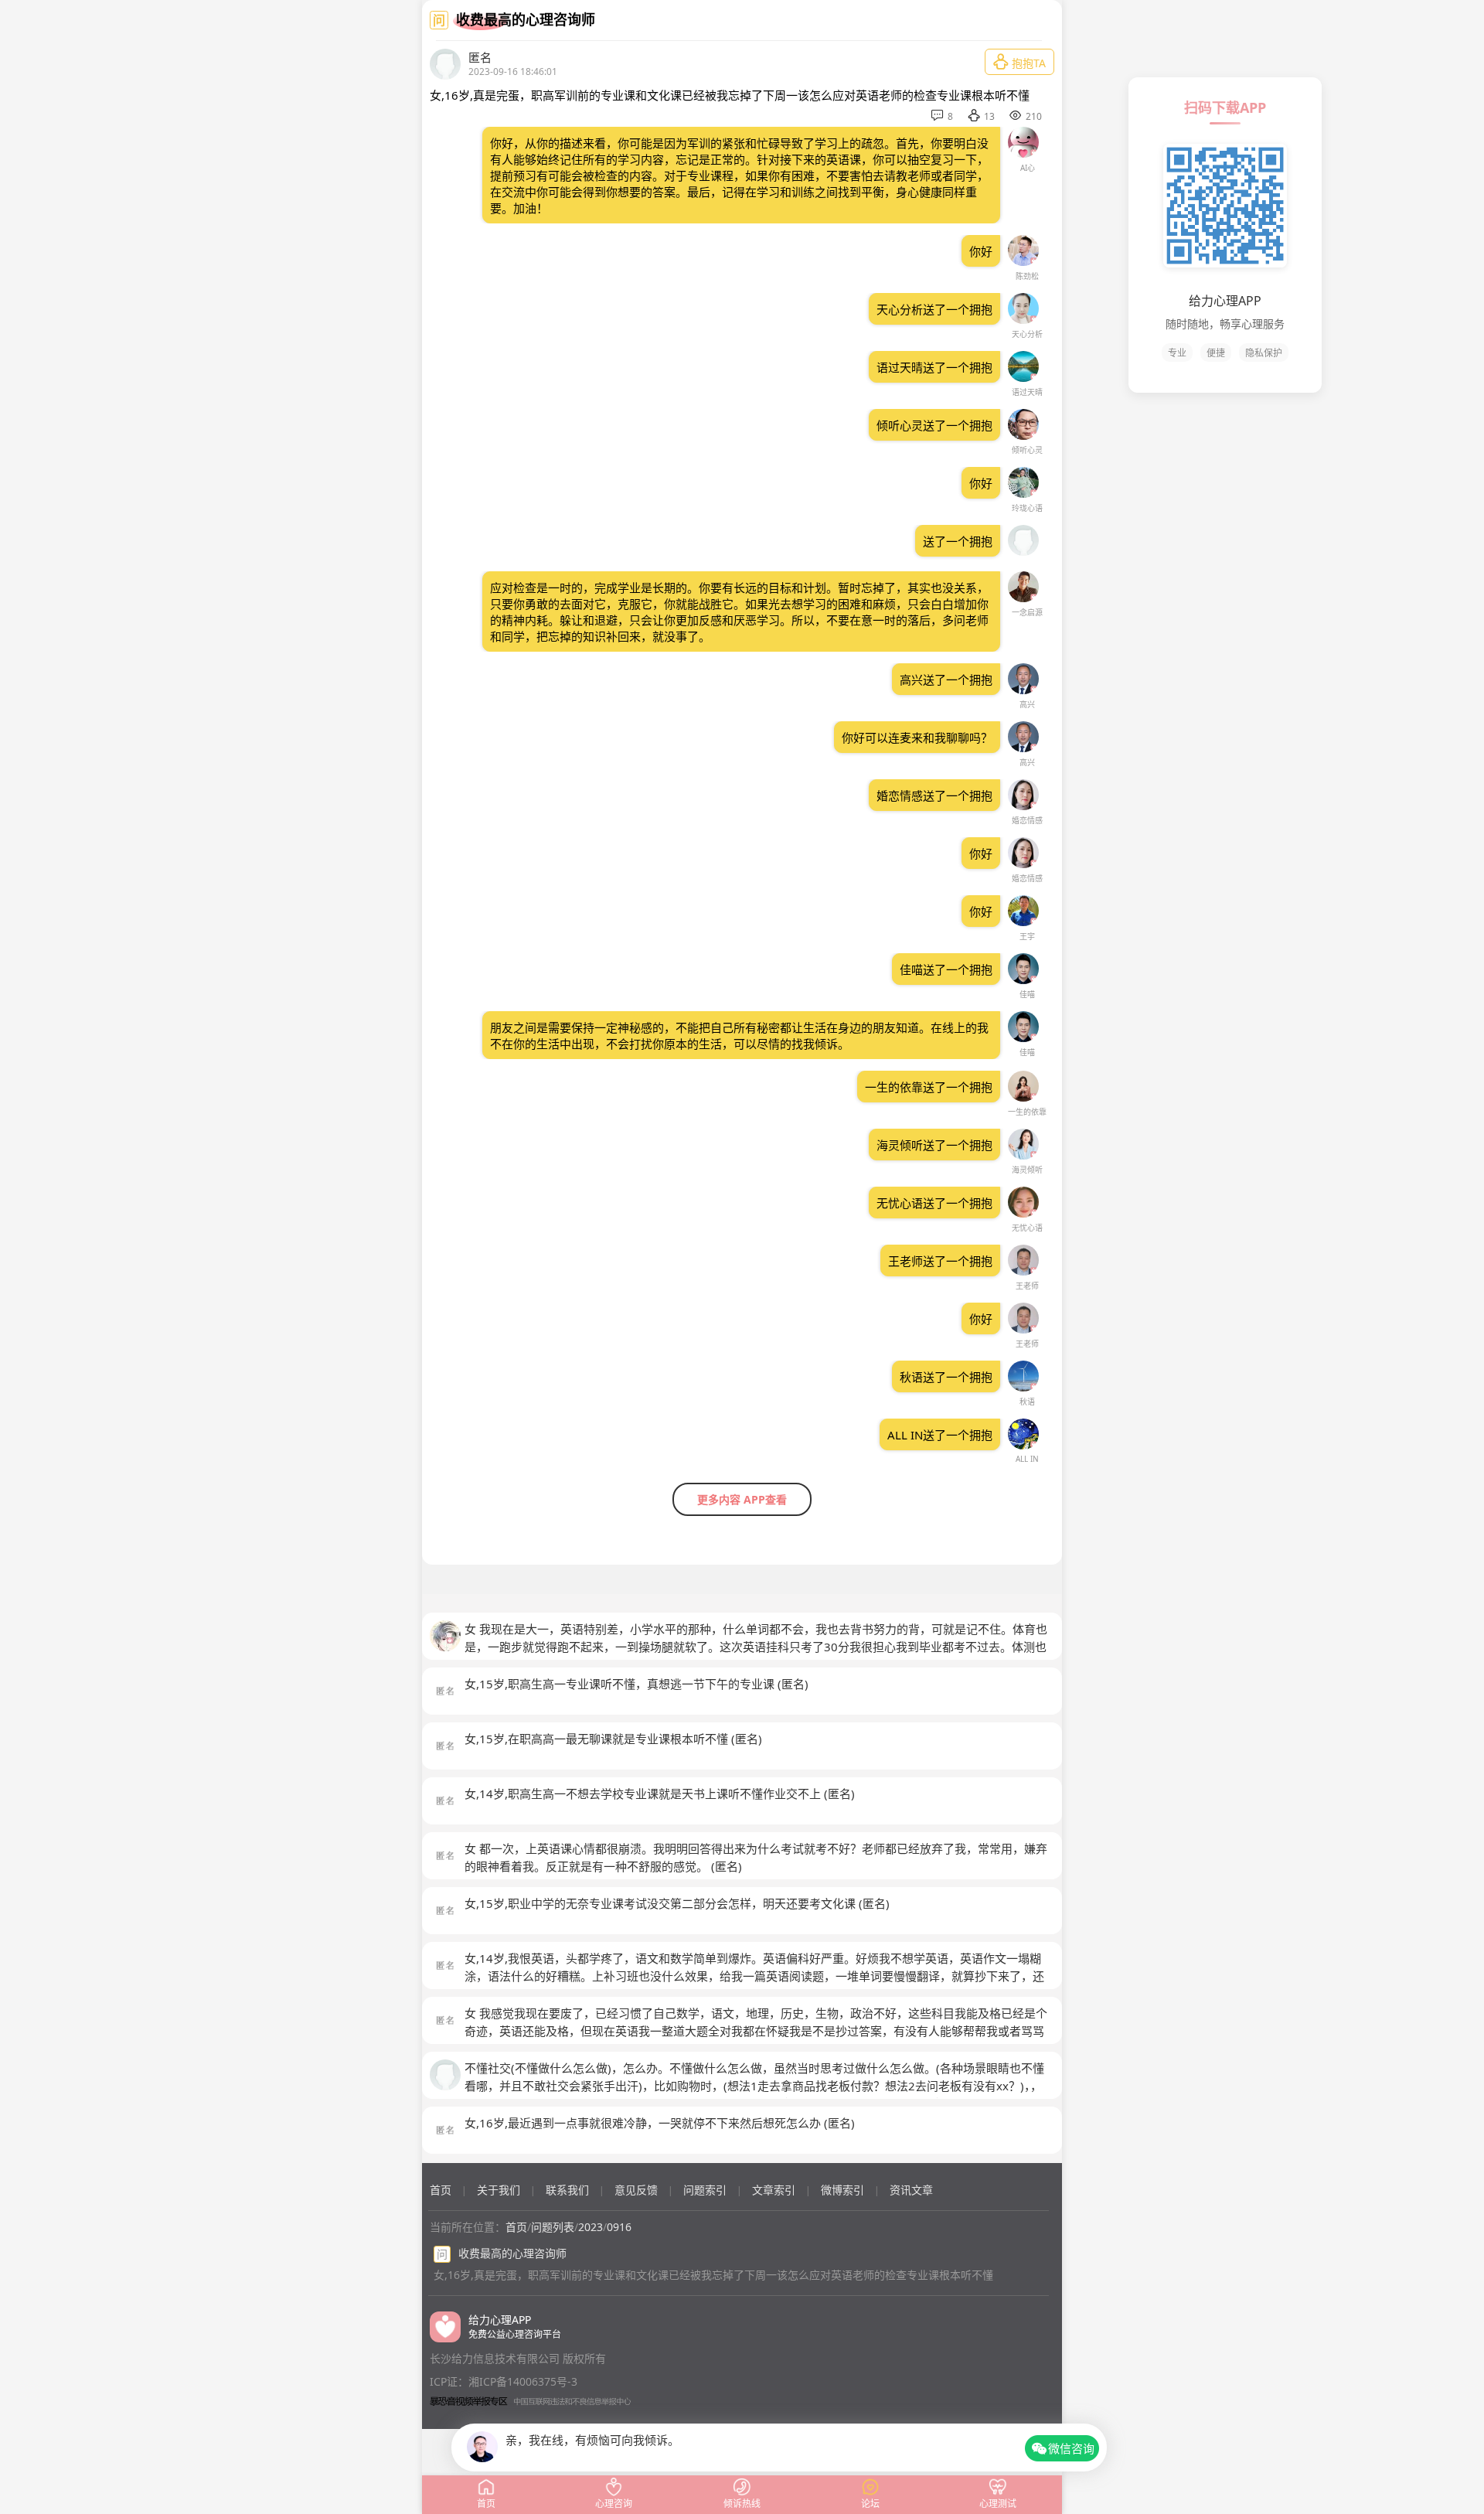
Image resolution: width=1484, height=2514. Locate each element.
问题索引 (705, 2190)
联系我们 (567, 2190)
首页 (441, 2190)
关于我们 (499, 2190)
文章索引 (774, 2190)
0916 (619, 2227)
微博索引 (842, 2190)
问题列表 (553, 2227)
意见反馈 (636, 2190)
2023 (591, 2227)
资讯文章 (911, 2190)
